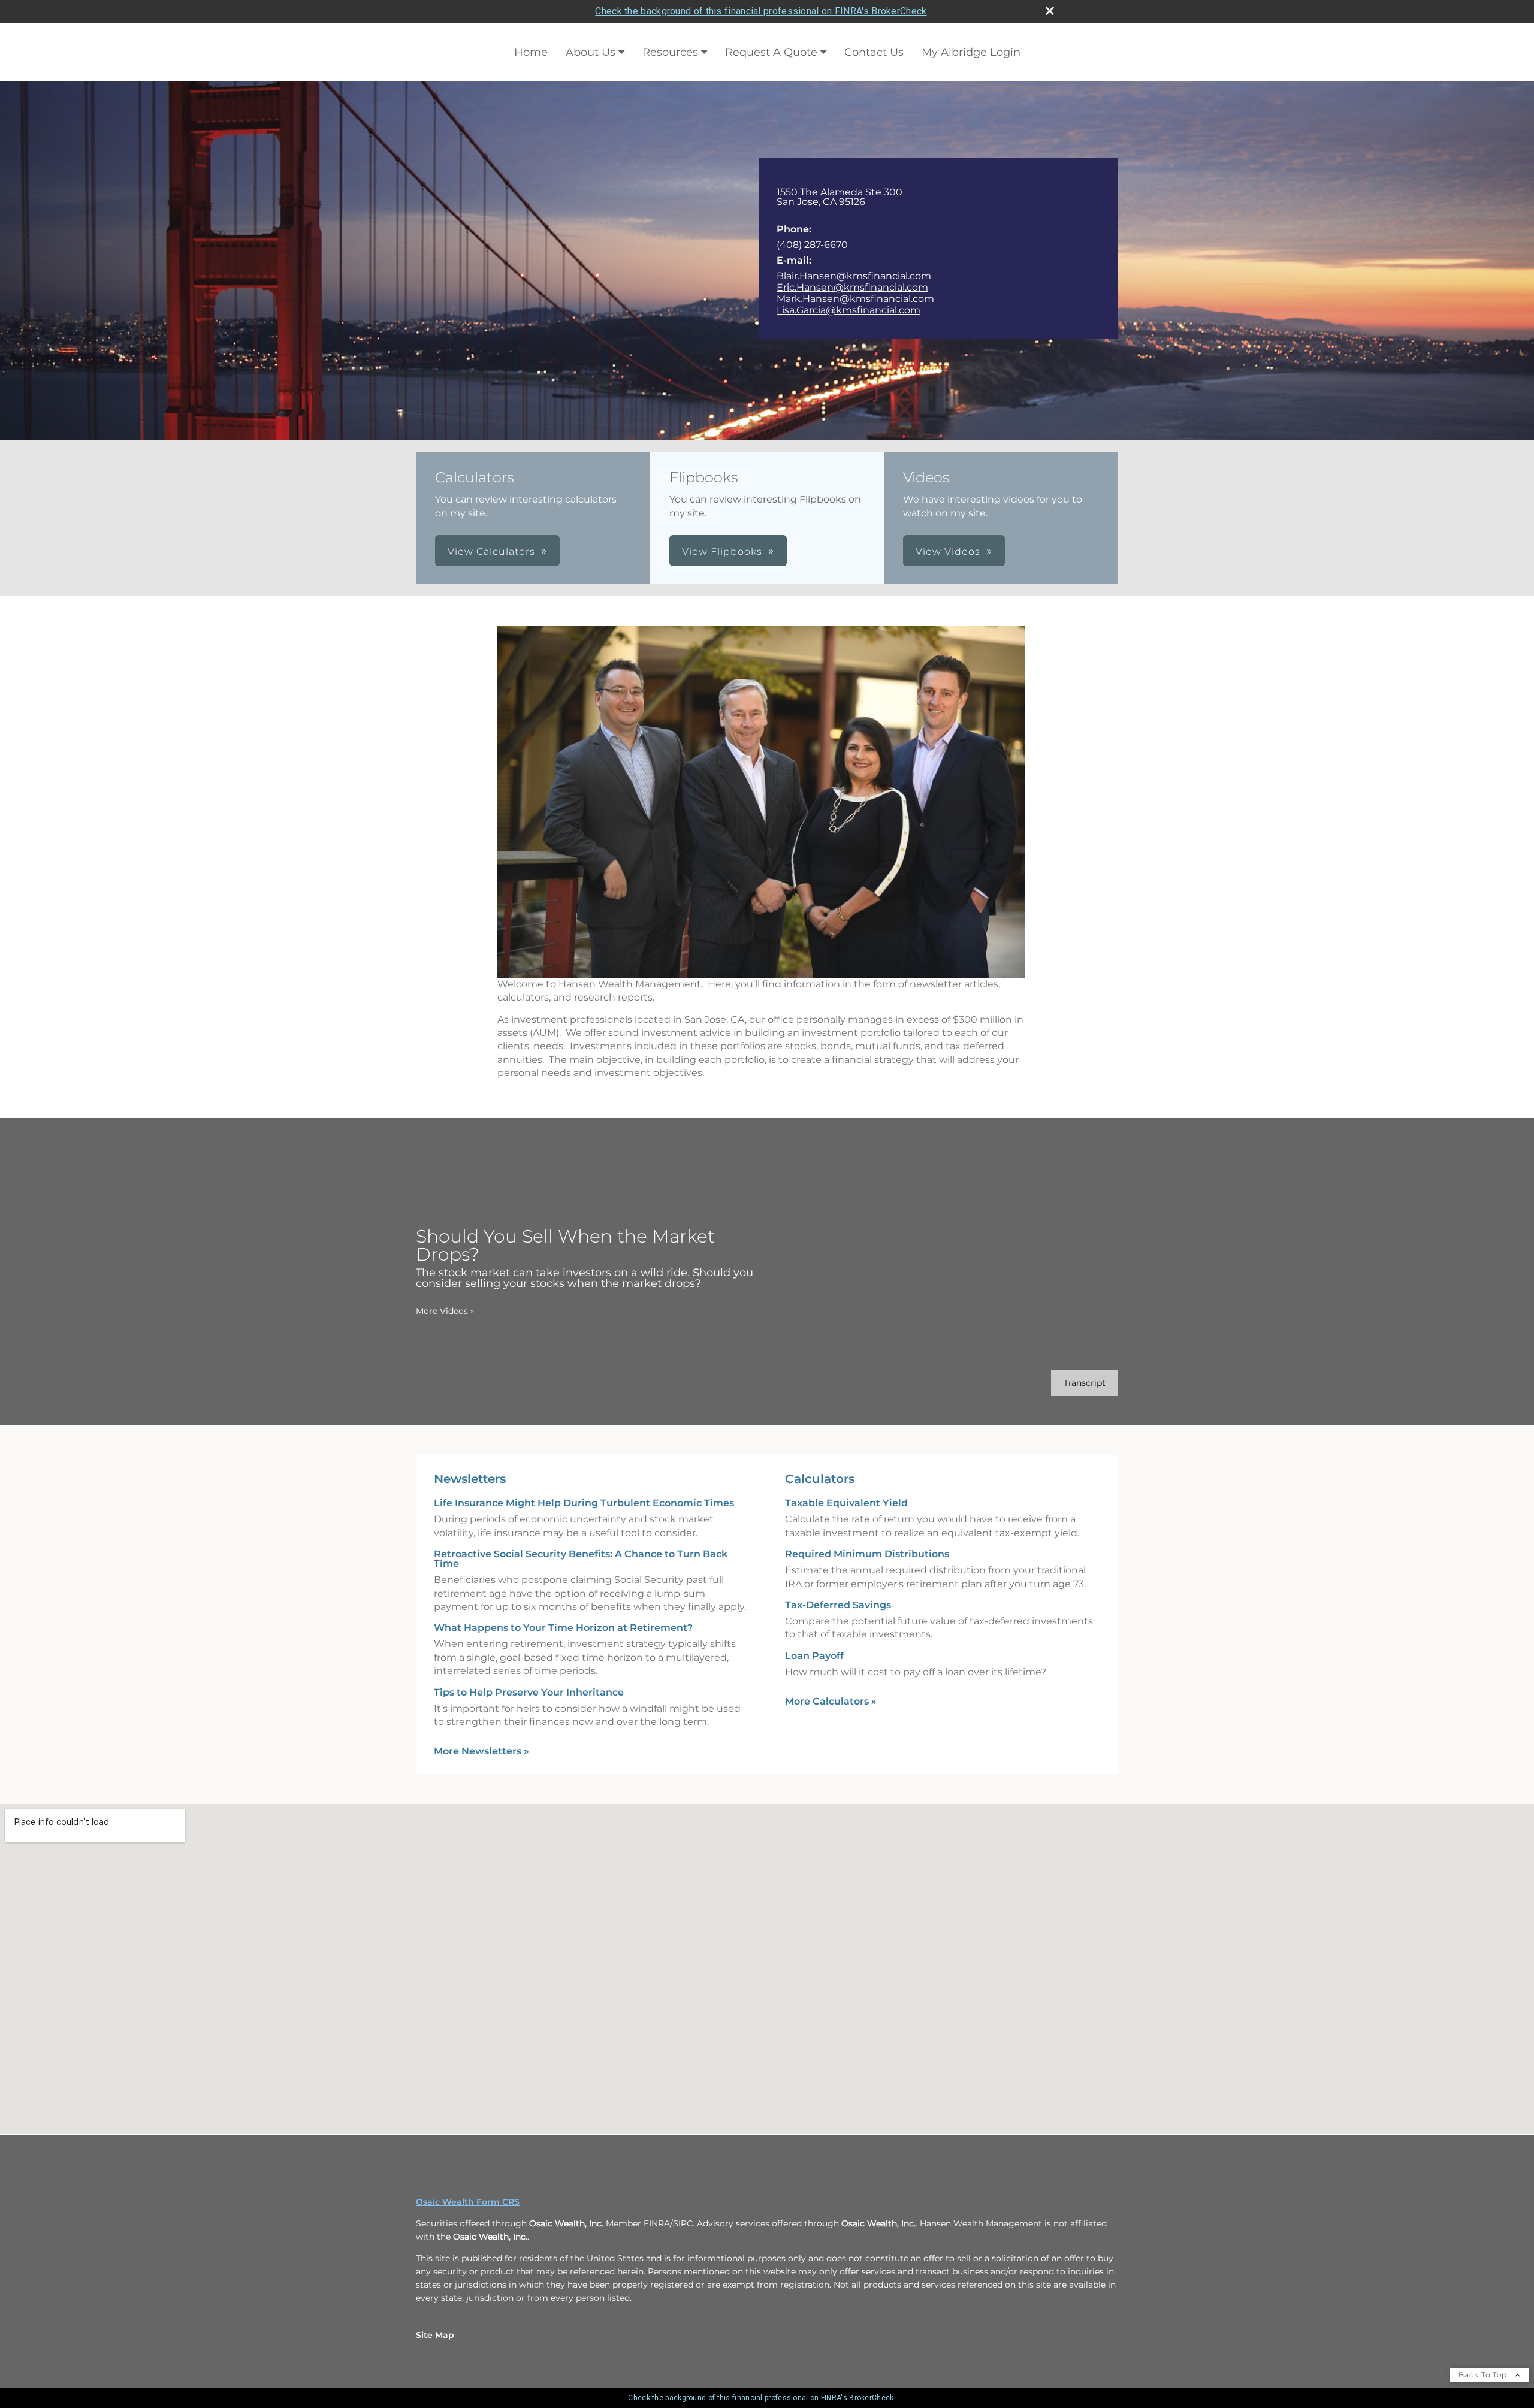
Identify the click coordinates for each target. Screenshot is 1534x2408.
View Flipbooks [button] (722, 552)
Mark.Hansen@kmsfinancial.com (855, 299)
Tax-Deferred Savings (838, 1605)
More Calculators (831, 1701)
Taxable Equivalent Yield (846, 1503)
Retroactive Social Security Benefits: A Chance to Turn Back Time (581, 1559)
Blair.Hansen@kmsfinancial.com (854, 276)
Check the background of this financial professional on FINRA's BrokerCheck (761, 11)
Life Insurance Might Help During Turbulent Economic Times (584, 1503)
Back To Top (1484, 2375)
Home (531, 52)
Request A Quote (771, 52)
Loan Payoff (814, 1656)
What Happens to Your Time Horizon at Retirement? (563, 1628)
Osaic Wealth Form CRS (468, 2202)
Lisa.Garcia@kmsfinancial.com (848, 310)
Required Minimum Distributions (867, 1554)
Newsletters (470, 1479)
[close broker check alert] (1050, 11)
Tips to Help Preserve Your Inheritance (529, 1692)
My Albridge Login (971, 52)
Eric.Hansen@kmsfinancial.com (852, 287)
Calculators (820, 1479)
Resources (670, 52)
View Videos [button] (948, 552)
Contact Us (874, 52)
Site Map (435, 2335)
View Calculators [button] (491, 552)
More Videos (445, 1311)
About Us (591, 52)
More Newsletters (481, 1751)
